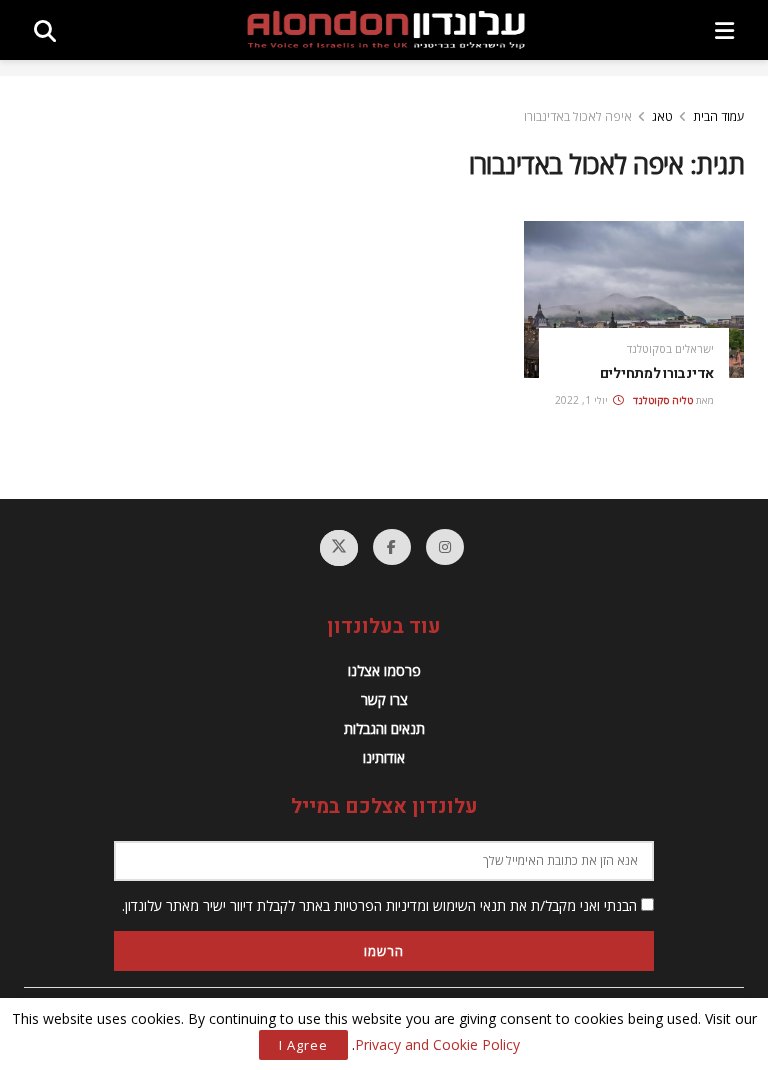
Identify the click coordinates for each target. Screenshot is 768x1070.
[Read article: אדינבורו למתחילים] (634, 299)
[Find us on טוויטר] (339, 548)
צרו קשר (384, 699)
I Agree (303, 1045)
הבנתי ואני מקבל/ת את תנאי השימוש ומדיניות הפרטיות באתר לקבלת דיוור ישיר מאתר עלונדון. (381, 905)
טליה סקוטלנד (663, 400)
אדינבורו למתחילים (657, 373)
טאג (662, 116)
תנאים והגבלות (384, 728)
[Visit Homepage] (386, 30)
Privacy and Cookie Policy (437, 1044)
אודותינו (384, 757)
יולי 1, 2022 (583, 400)
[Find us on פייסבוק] (392, 547)
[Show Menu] (724, 30)
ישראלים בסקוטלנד (670, 348)
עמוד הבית (718, 116)
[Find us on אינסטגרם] (445, 547)
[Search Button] (45, 30)
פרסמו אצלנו (384, 670)
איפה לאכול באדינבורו (578, 116)
